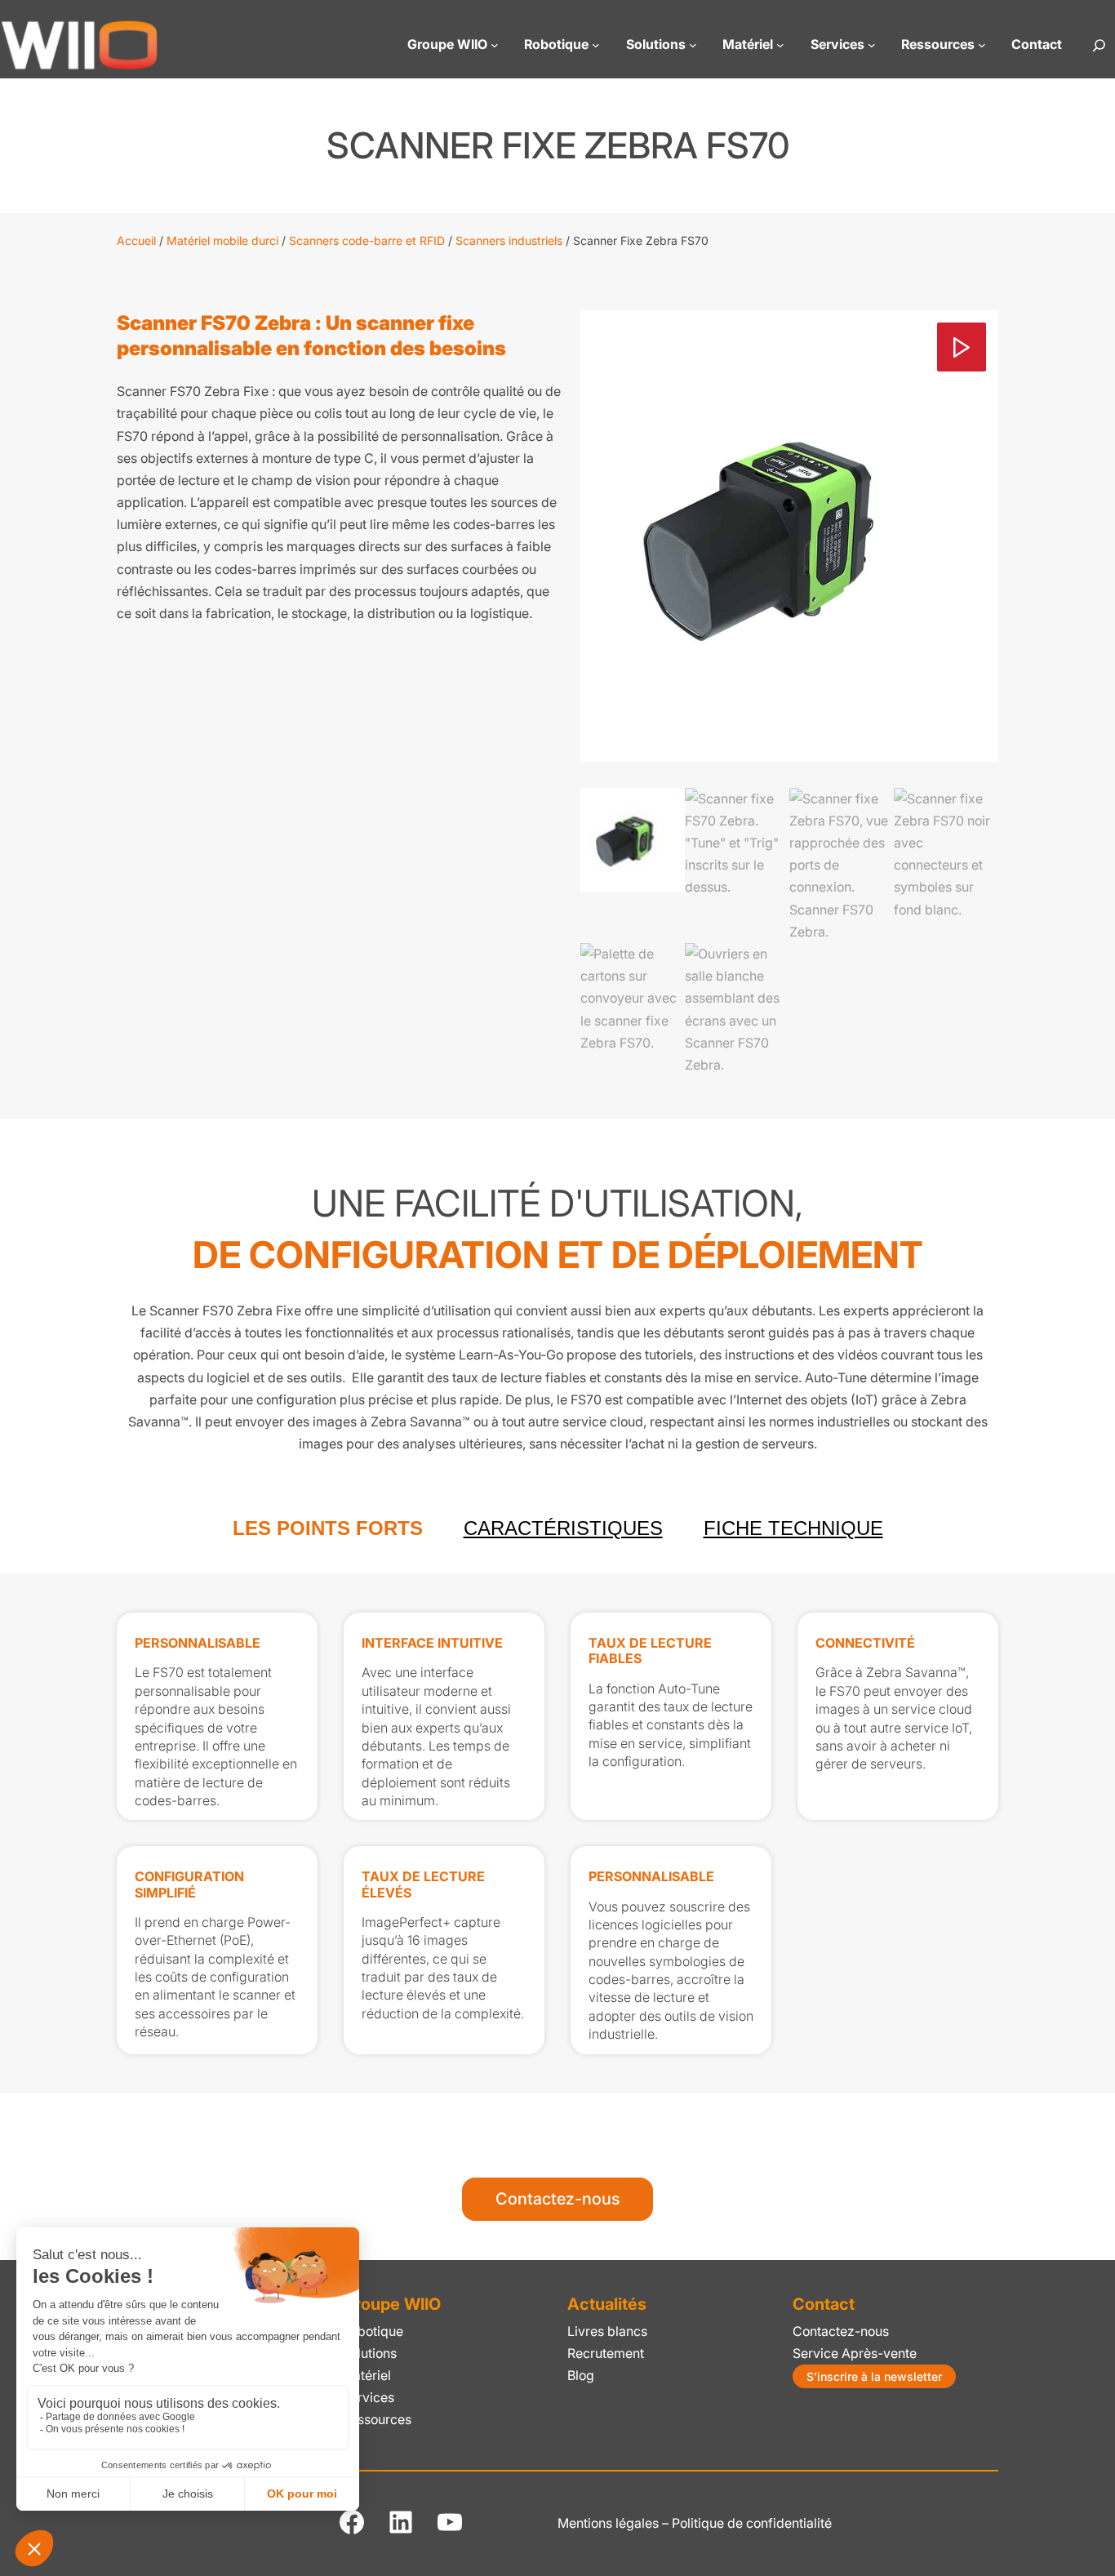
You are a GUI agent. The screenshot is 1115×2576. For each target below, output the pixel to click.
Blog (581, 2376)
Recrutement (606, 2354)
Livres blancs (607, 2331)
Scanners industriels (509, 240)
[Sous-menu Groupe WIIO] (495, 45)
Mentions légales (608, 2523)
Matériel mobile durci (222, 240)
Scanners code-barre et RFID (367, 240)
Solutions (369, 2354)
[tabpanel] (557, 1833)
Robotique (373, 2331)
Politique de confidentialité (752, 2523)
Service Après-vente (855, 2354)
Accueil (136, 240)
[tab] (328, 1528)
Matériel (366, 2376)
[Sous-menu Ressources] (982, 45)
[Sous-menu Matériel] (780, 45)
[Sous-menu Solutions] (693, 45)
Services (368, 2398)
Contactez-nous (557, 2199)
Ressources (377, 2420)
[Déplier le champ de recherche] (1099, 45)
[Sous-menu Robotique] (596, 45)
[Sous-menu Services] (872, 45)
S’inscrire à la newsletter (874, 2376)
